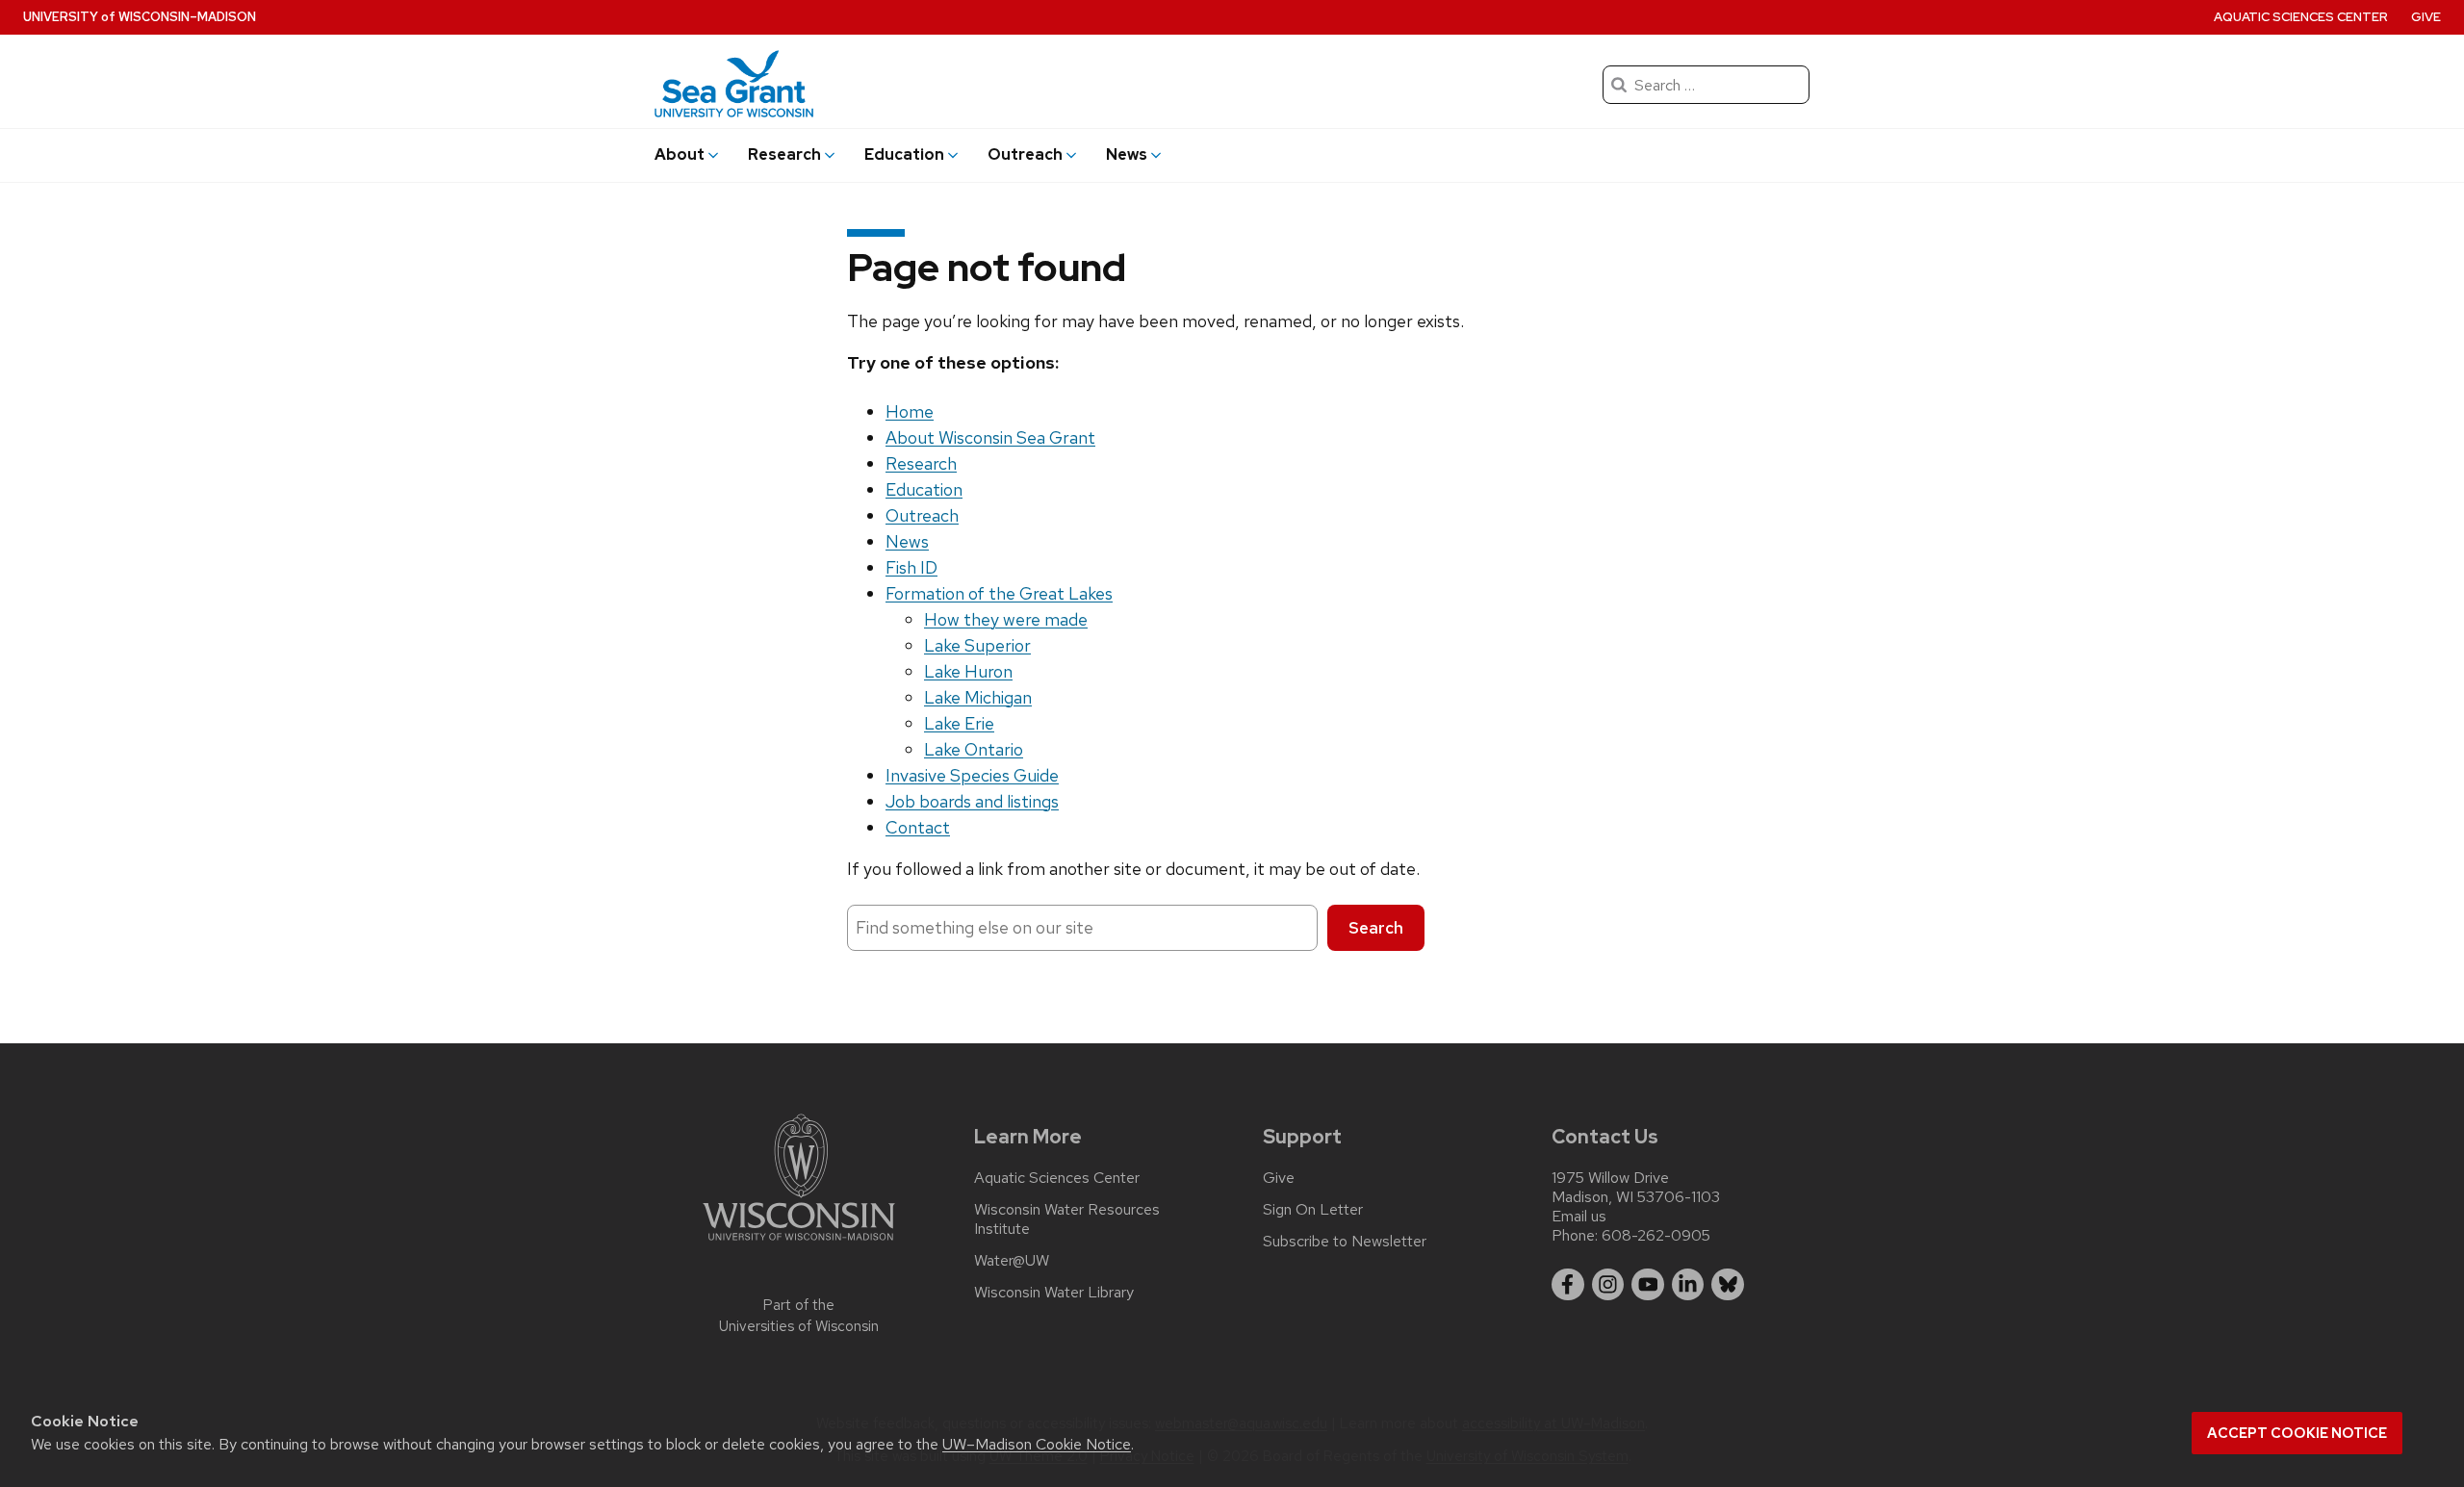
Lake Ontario (974, 749)
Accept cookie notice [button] (2297, 1433)
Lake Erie (959, 723)
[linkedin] (1688, 1285)
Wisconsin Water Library (1054, 1293)
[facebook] (1568, 1285)
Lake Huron (968, 671)
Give (2426, 17)
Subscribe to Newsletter (1345, 1242)
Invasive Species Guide (972, 775)
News (907, 541)
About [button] (680, 154)
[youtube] (1648, 1285)
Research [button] (784, 154)
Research (921, 463)
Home (910, 411)
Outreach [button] (1025, 154)
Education (924, 489)
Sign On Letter (1313, 1210)
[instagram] (1608, 1285)
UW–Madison (140, 17)
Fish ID (911, 567)
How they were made (1006, 619)
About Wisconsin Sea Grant (990, 437)
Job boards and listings (972, 801)
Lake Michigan (978, 697)
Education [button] (904, 154)
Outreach (922, 515)
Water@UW (1012, 1261)
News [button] (1127, 154)
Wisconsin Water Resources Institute (1067, 1219)
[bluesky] (1728, 1285)
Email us (1579, 1216)
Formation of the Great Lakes (999, 593)
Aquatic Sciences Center (2301, 17)
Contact (918, 827)
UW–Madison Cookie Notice (1037, 1444)
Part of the (799, 1316)
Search (1376, 928)
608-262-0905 (1656, 1235)
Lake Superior (977, 645)
